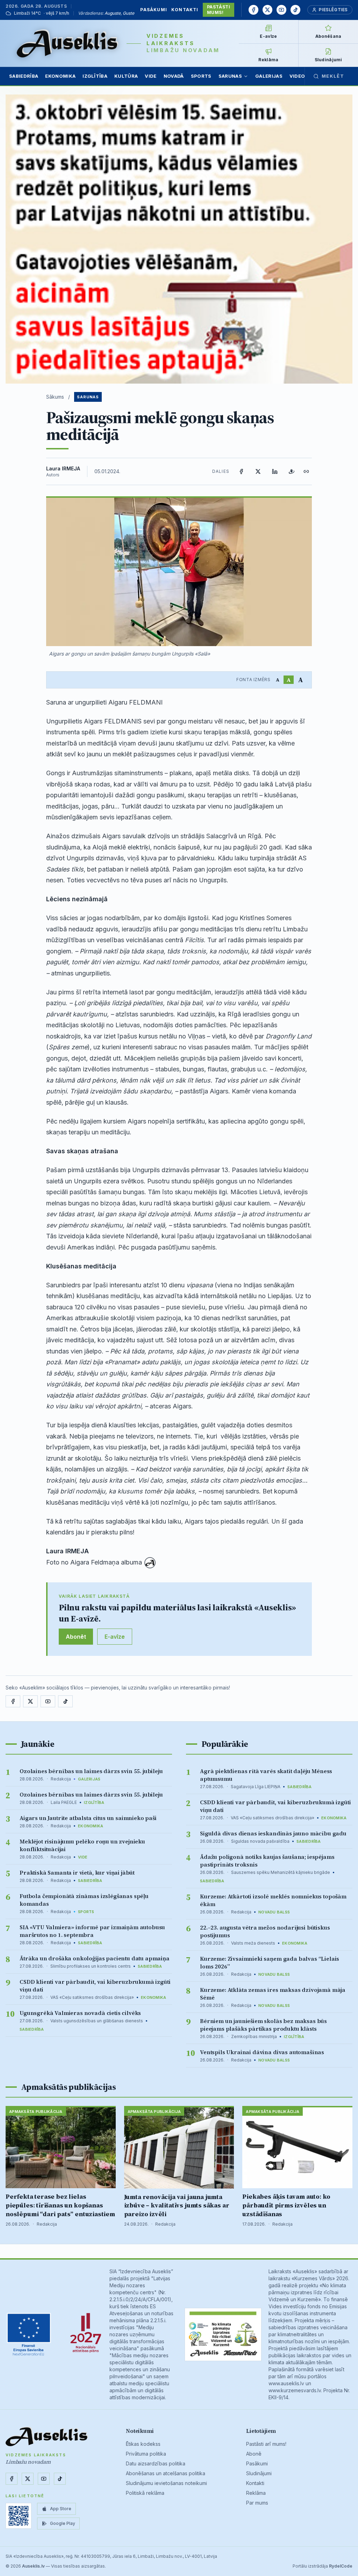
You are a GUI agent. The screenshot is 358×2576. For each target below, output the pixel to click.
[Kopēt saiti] (306, 471)
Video (297, 76)
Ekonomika (60, 76)
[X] (267, 10)
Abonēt (76, 1637)
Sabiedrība (24, 76)
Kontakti (185, 10)
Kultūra (126, 76)
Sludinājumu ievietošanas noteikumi (166, 2483)
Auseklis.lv (33, 2566)
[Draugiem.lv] (292, 471)
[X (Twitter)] (258, 471)
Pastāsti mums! (219, 10)
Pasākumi (154, 10)
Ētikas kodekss (143, 2444)
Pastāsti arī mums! (266, 2444)
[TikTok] (295, 10)
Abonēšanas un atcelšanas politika (166, 2473)
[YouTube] (281, 10)
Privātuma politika (146, 2454)
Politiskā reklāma (145, 2493)
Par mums (257, 2503)
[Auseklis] (67, 43)
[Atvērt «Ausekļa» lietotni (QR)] (19, 2516)
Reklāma (256, 2493)
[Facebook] (253, 10)
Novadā (174, 76)
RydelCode (341, 2566)
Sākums (55, 397)
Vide (151, 76)
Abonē (254, 2454)
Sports (201, 76)
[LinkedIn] (275, 471)
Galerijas (269, 76)
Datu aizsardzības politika (156, 2463)
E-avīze (115, 1637)
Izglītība (95, 76)
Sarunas (230, 76)
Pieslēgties (333, 10)
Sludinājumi (259, 2473)
